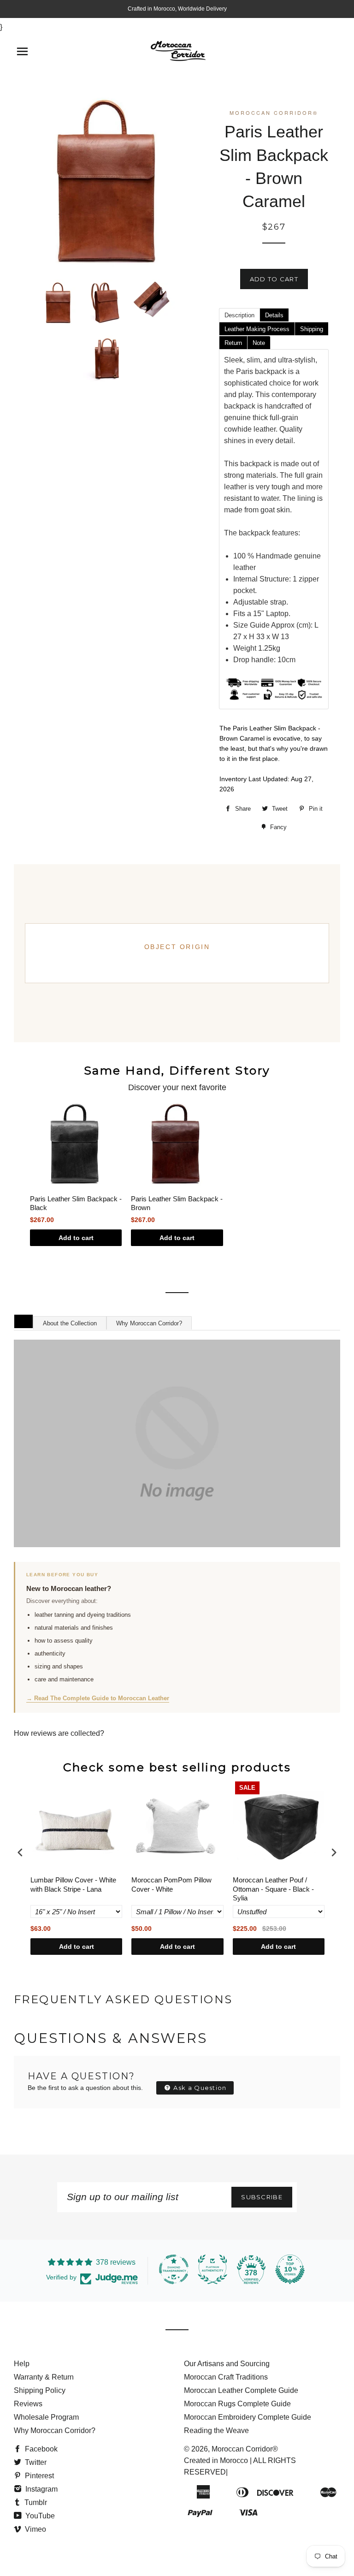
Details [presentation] (274, 315)
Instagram (41, 2489)
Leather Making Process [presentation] (257, 329)
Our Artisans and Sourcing (227, 2364)
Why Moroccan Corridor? (149, 1323)
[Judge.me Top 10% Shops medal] (290, 2269)
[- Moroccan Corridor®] (177, 1443)
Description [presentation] (239, 315)
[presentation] (20, 1853)
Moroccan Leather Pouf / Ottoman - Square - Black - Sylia (273, 1889)
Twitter (35, 2462)
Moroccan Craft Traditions (226, 2377)
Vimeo (35, 2529)
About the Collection (70, 1323)
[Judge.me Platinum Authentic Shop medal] (212, 2269)
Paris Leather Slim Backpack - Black (76, 1203)
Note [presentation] (259, 343)
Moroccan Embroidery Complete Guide (248, 2417)
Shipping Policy (40, 2390)
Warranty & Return (44, 2377)
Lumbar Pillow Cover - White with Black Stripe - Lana (73, 1885)
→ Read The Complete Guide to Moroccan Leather (98, 1698)
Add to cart (76, 1238)
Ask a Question (199, 2088)
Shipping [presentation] (312, 329)
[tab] (239, 315)
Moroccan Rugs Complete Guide (237, 2404)
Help (22, 2364)
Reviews (28, 2404)
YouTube (39, 2516)
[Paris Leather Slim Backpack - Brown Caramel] (58, 303)
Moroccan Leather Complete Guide (241, 2390)
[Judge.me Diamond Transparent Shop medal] (174, 2269)
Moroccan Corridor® (245, 2449)
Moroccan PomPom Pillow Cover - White (171, 1885)
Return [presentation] (233, 343)
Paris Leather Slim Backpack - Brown (177, 1203)
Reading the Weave (216, 2431)
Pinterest (38, 2476)
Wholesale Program (46, 2417)
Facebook (40, 2449)
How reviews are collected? (59, 1733)
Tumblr (35, 2502)
